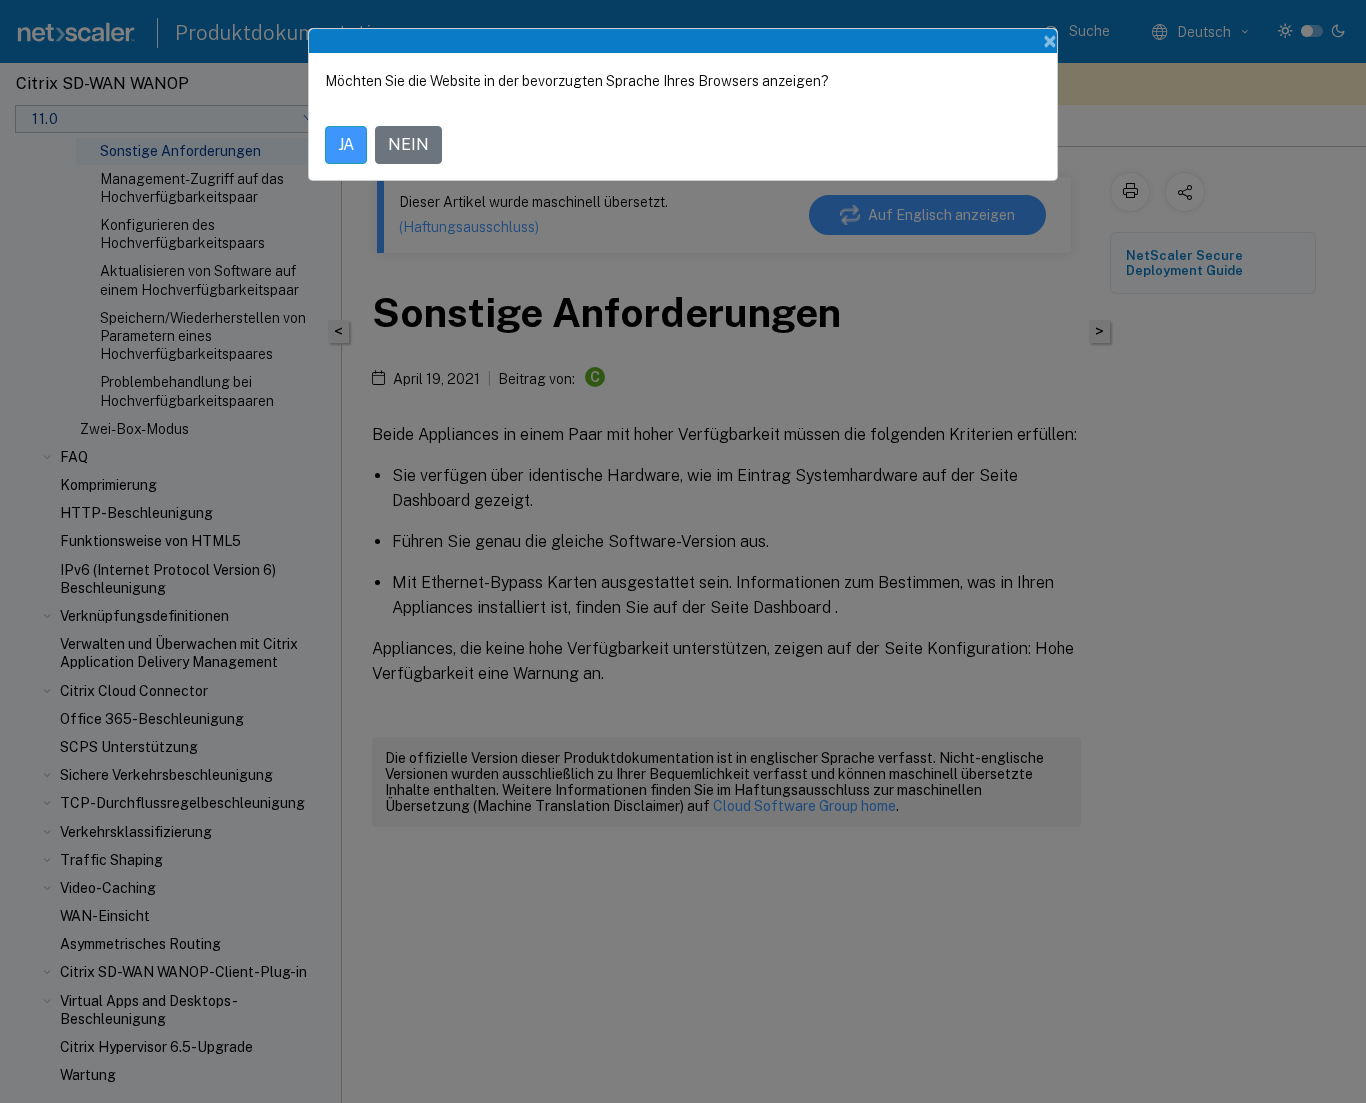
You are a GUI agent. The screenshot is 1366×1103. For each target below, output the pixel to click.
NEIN (408, 144)
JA (346, 144)
